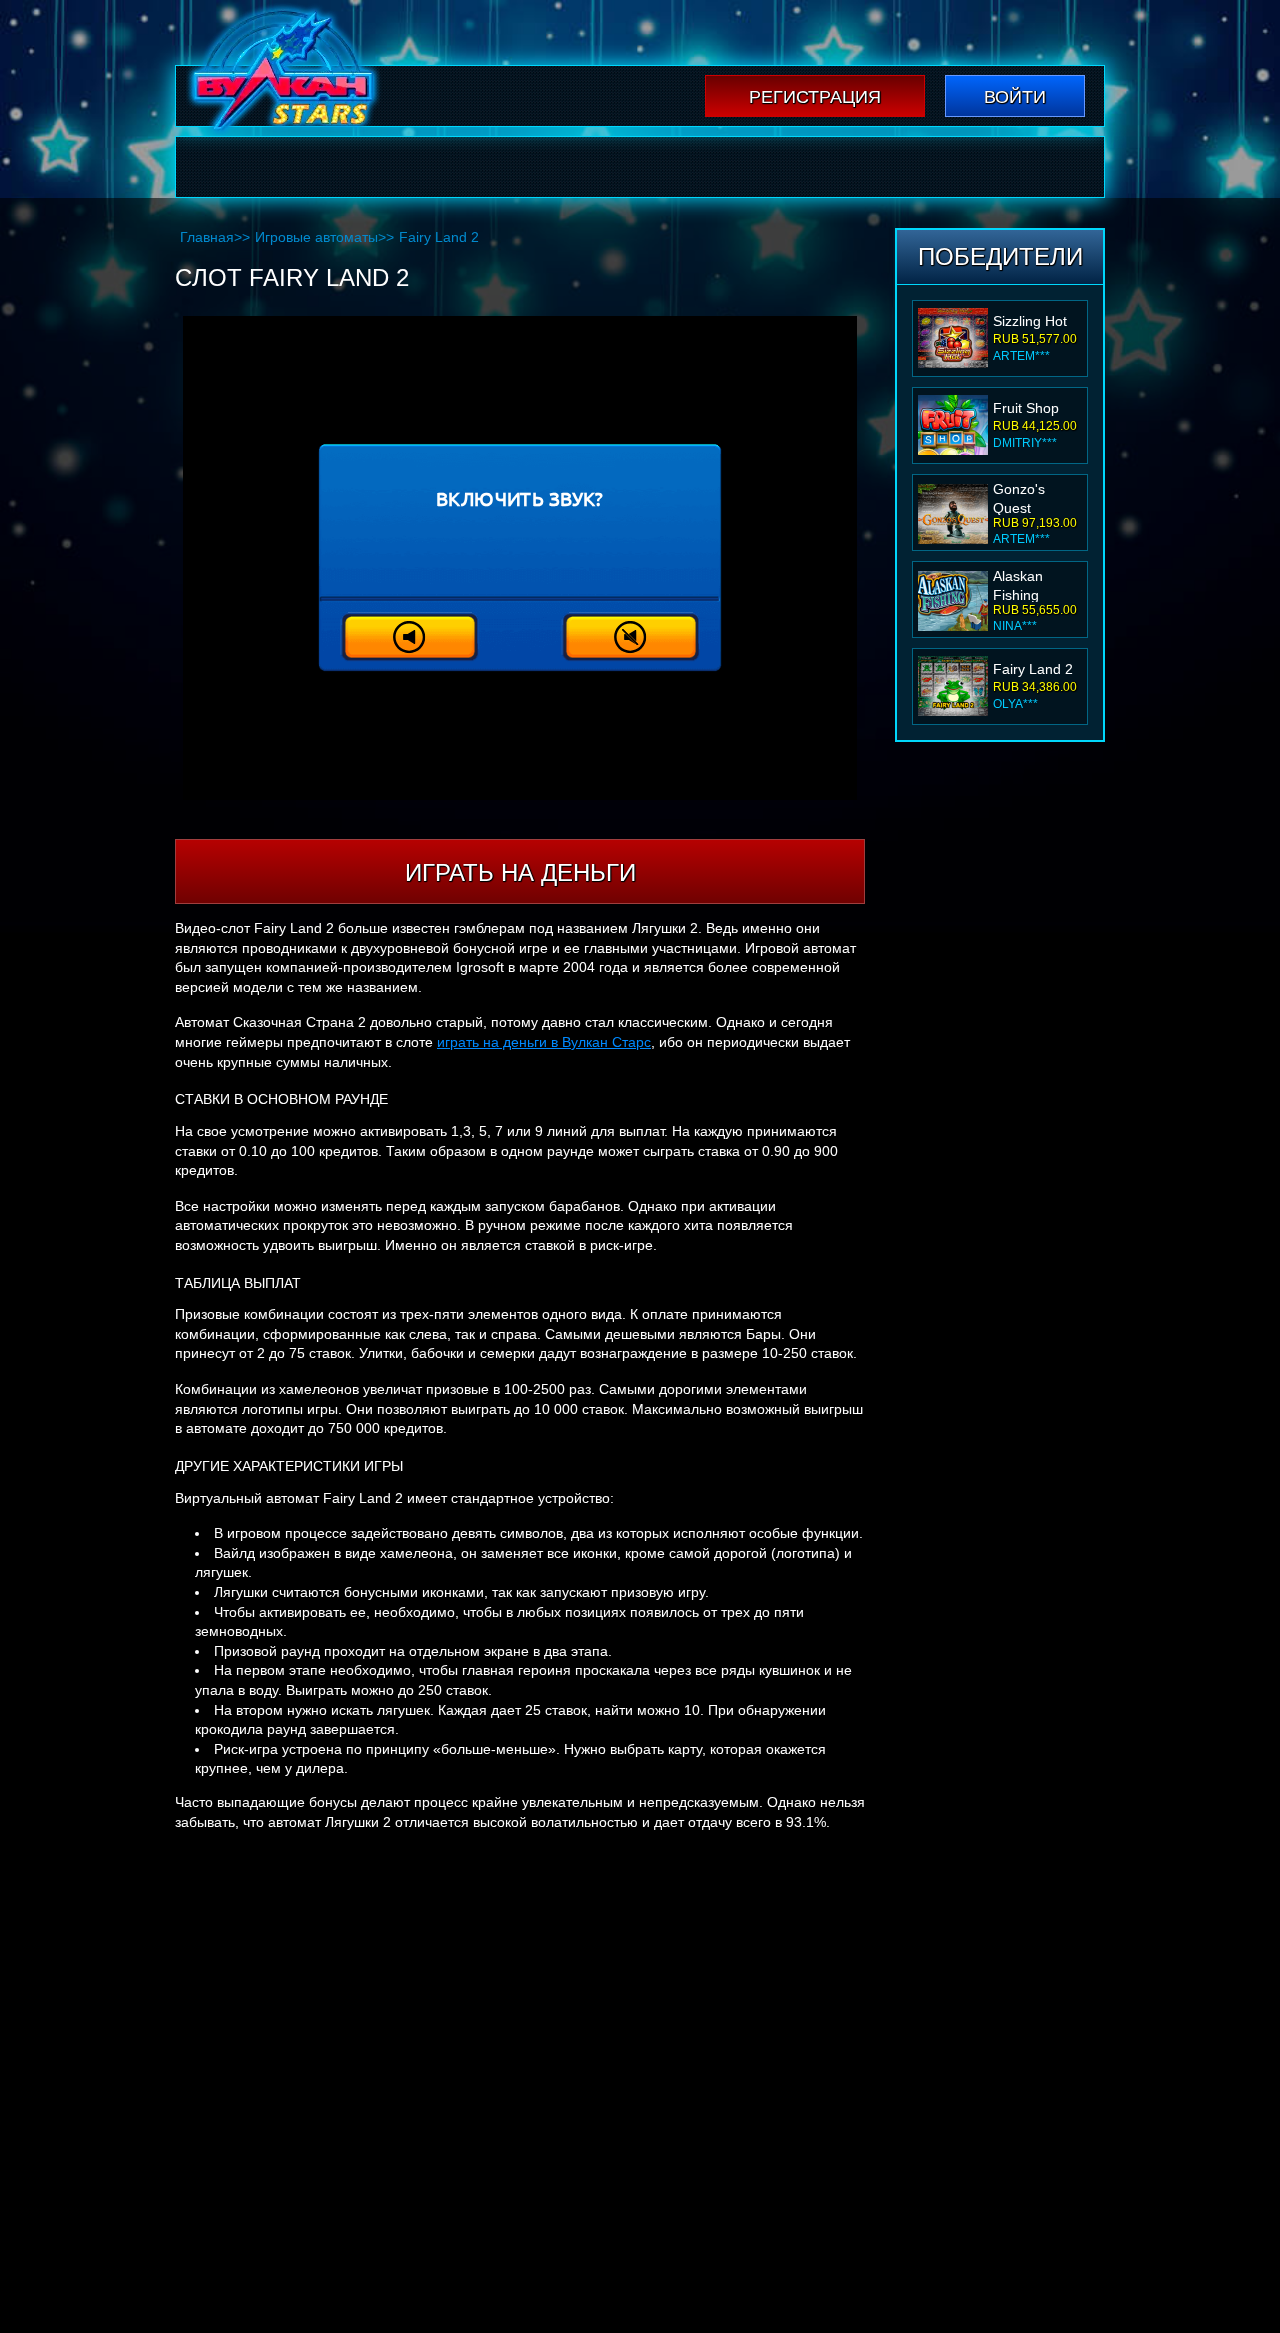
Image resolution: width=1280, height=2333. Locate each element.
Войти (1015, 97)
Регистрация (815, 97)
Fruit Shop (1026, 321)
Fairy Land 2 (1033, 582)
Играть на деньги (520, 872)
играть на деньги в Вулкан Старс (544, 1042)
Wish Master (1032, 669)
